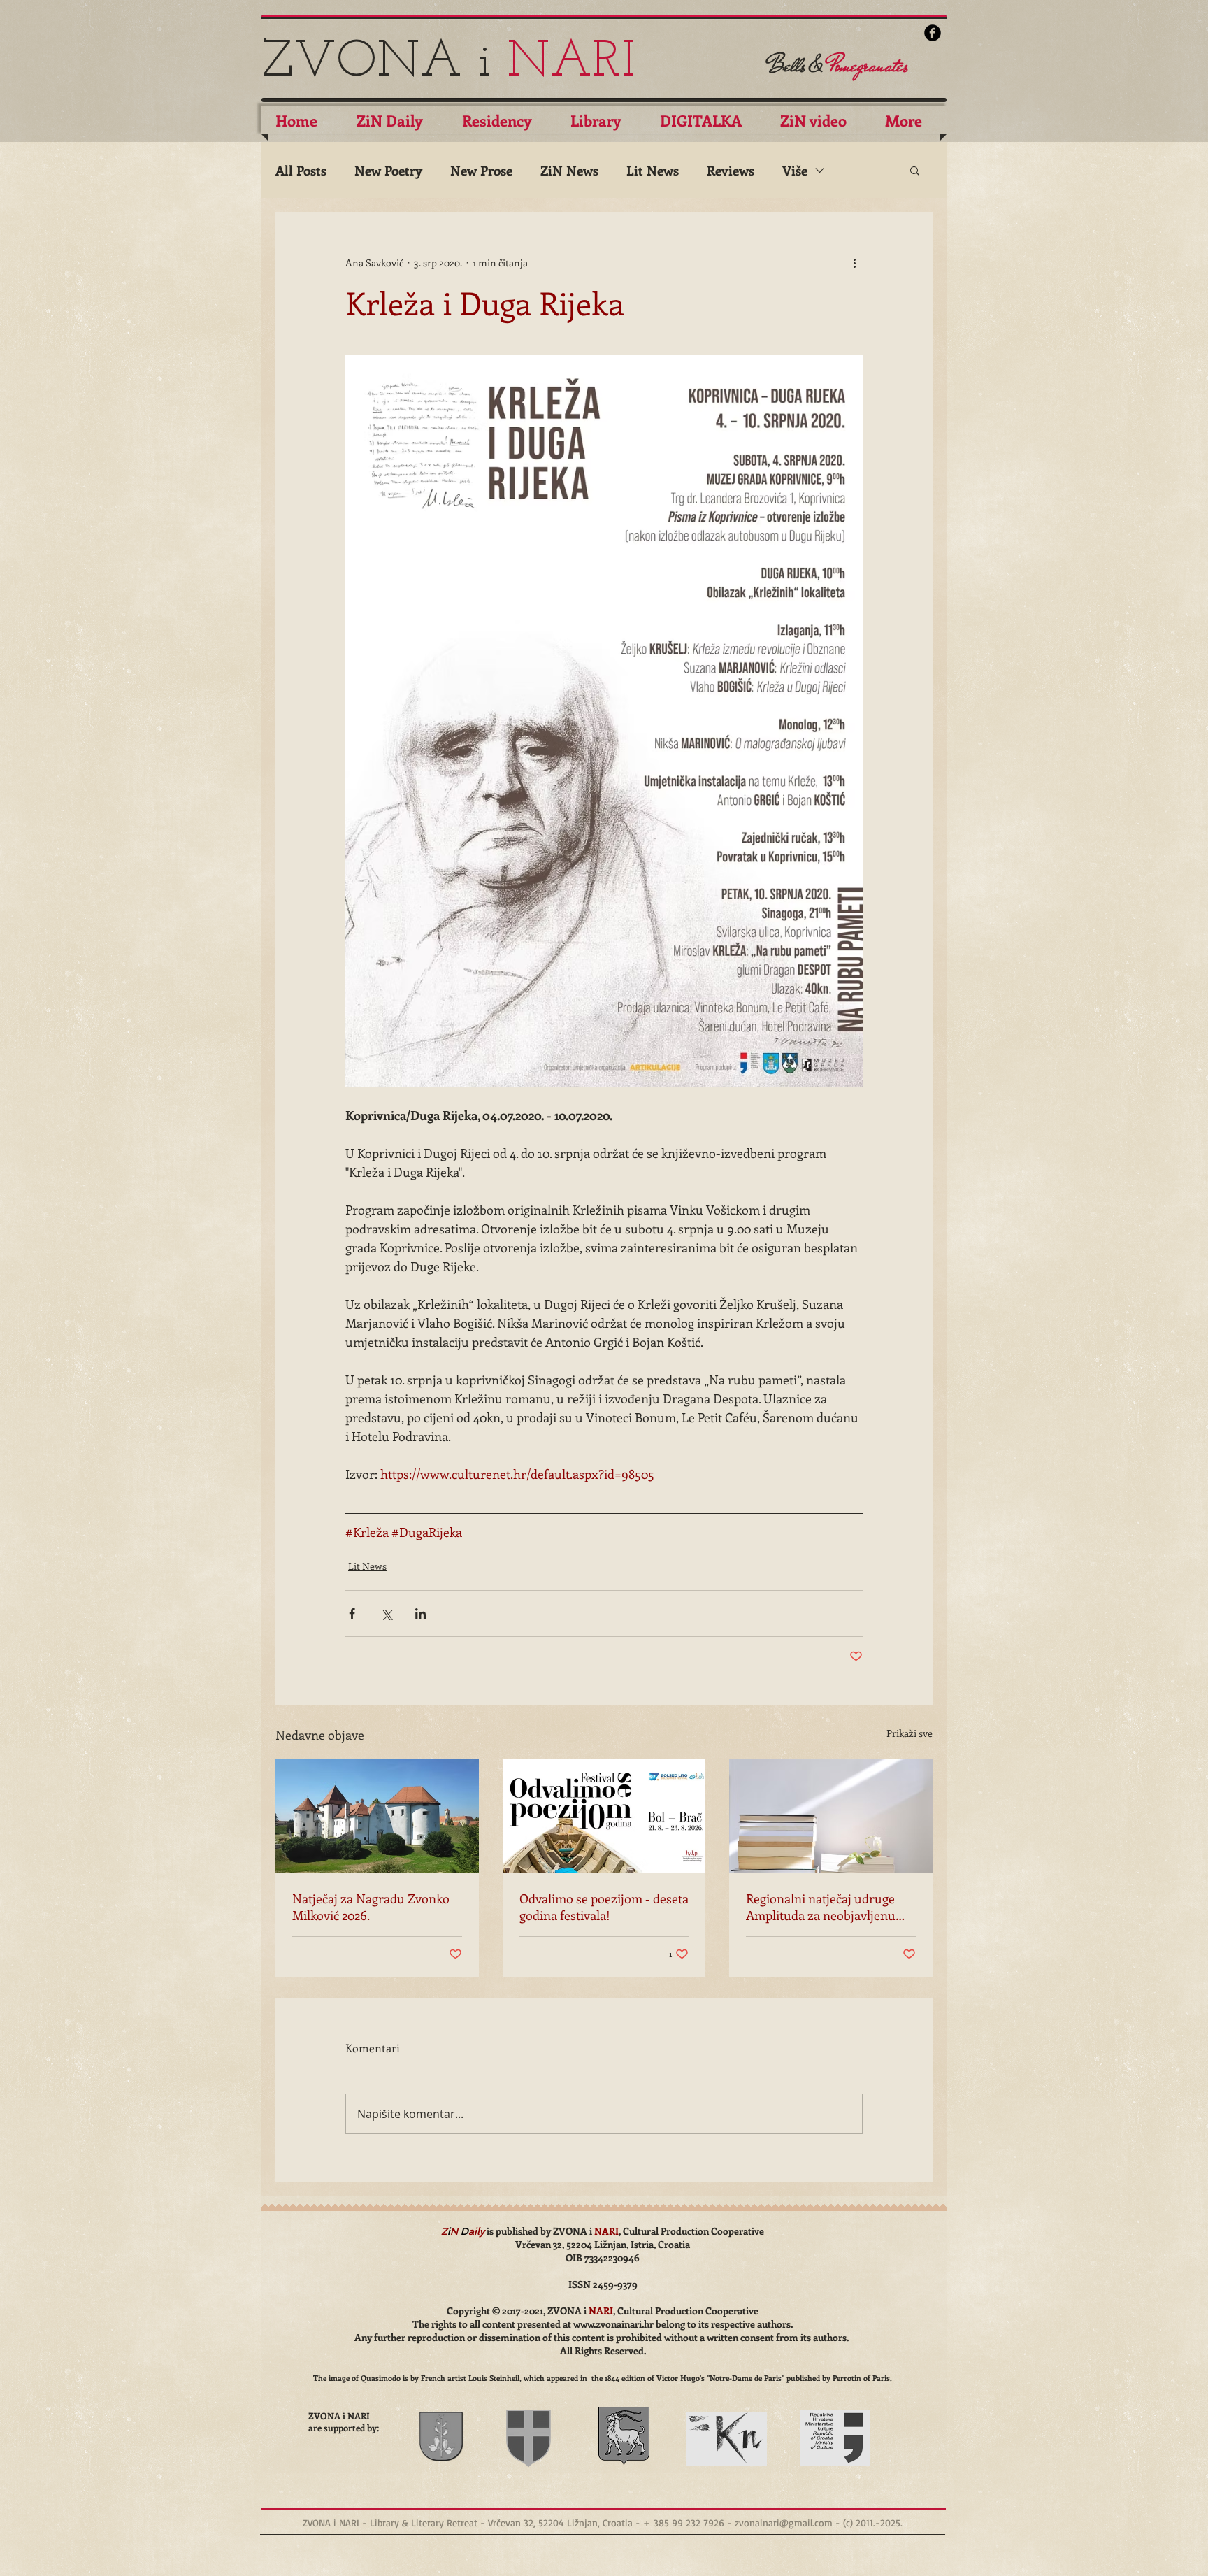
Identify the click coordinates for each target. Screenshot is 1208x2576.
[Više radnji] (854, 262)
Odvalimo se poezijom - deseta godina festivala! (604, 1907)
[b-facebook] (933, 33)
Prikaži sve (909, 1733)
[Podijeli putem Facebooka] (352, 1613)
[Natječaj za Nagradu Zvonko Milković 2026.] (377, 1816)
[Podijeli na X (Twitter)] (386, 1613)
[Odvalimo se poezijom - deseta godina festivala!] (604, 1816)
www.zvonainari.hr (613, 2324)
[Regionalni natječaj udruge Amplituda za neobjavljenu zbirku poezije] (831, 1816)
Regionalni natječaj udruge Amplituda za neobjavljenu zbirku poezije (821, 1907)
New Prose (481, 170)
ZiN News (569, 170)
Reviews (731, 170)
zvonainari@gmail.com (784, 2523)
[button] (915, 170)
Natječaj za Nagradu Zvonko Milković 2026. (371, 1907)
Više (795, 170)
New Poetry (388, 170)
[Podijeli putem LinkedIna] (420, 1613)
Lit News (653, 170)
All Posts (301, 170)
